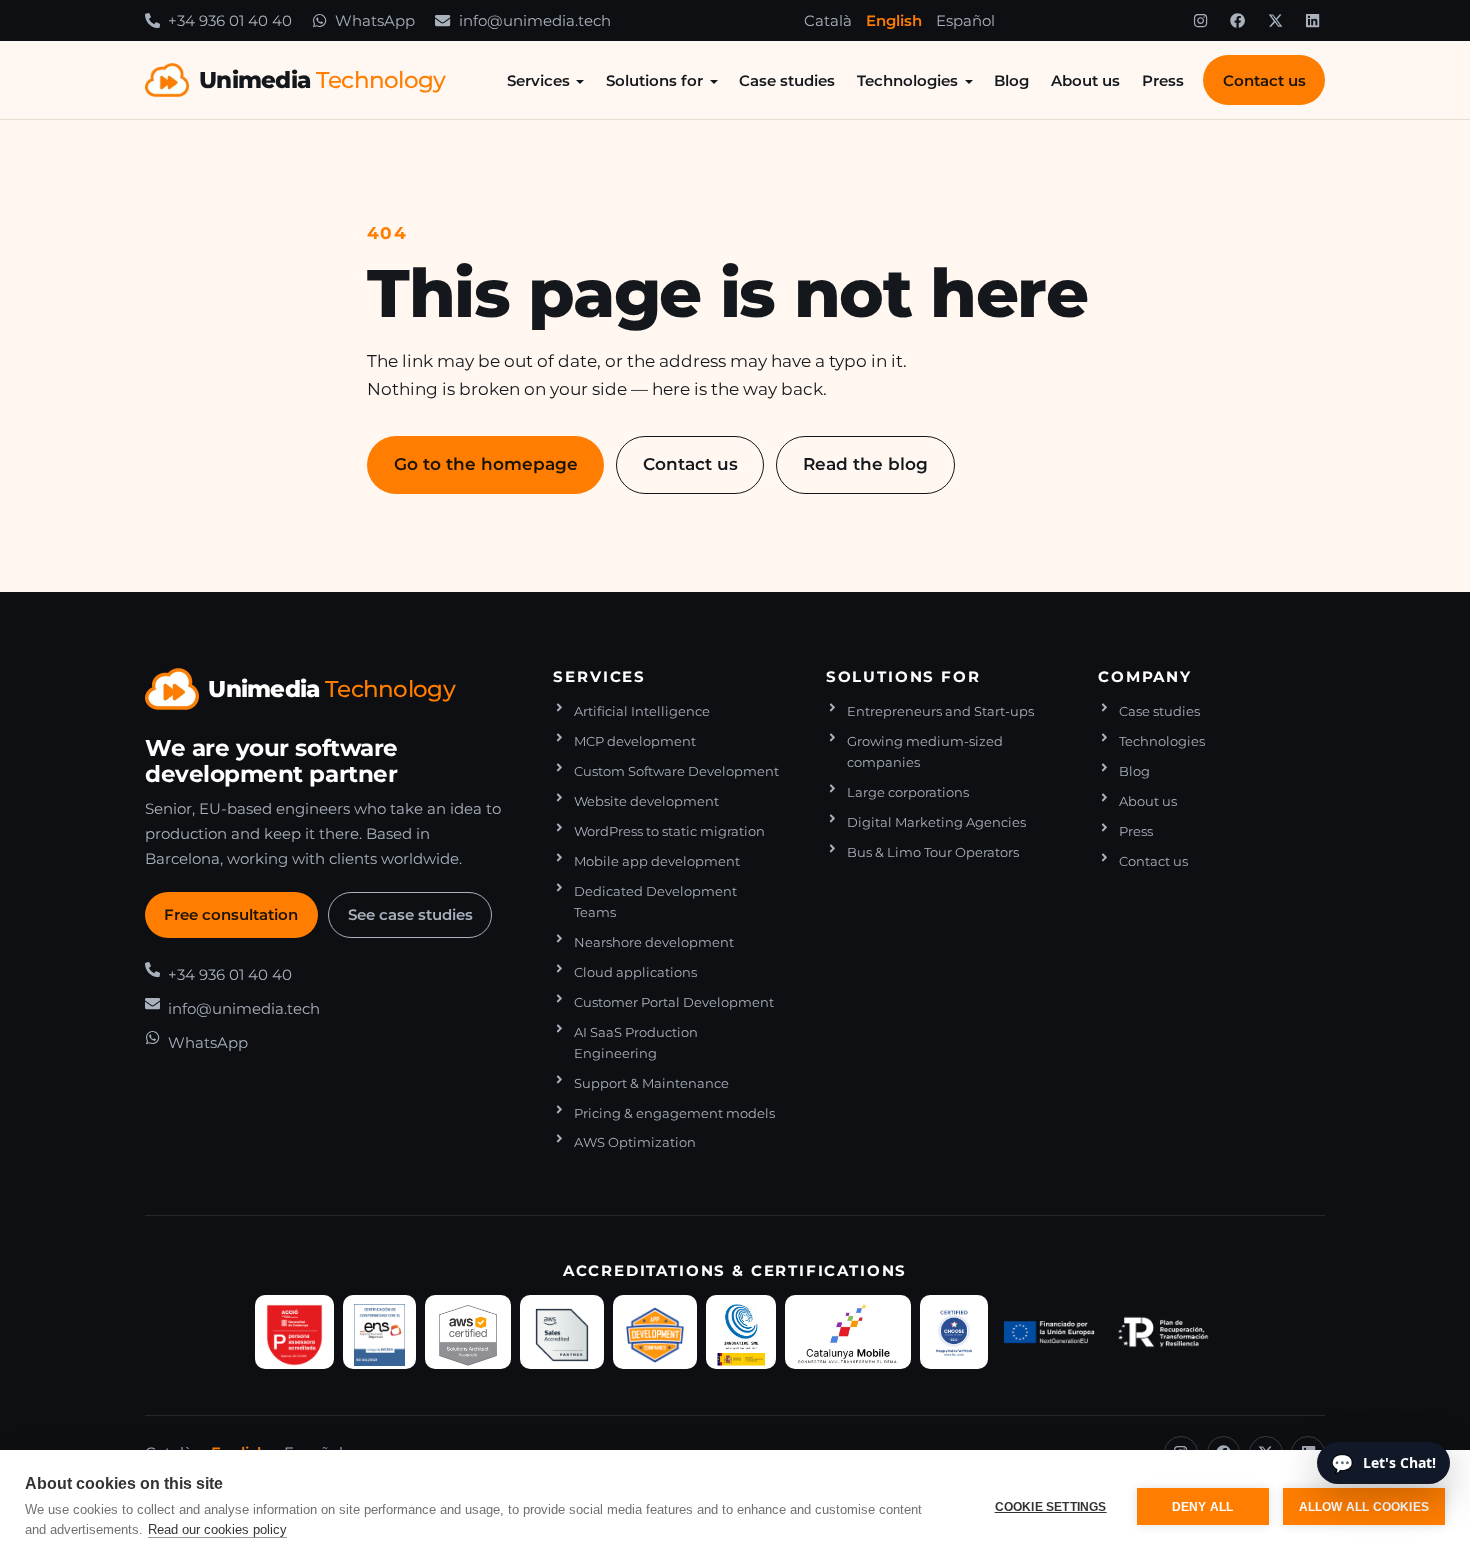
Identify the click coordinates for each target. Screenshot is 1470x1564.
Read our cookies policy (217, 1529)
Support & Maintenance (651, 1083)
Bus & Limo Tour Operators (933, 852)
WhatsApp (208, 1042)
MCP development (635, 741)
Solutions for (654, 80)
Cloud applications (635, 972)
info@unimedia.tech (244, 1008)
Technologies (907, 80)
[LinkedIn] (1313, 21)
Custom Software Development (676, 771)
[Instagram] (1200, 21)
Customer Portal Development (674, 1002)
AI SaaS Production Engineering (636, 1043)
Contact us (1264, 80)
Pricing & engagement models (674, 1113)
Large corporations (908, 792)
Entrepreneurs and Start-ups (940, 711)
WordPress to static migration (669, 831)
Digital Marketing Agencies (936, 822)
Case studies (787, 80)
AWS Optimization (635, 1142)
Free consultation (231, 914)
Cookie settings (1051, 1507)
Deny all (1203, 1507)
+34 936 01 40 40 (230, 974)
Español (965, 20)
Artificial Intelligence (642, 711)
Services (538, 80)
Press (1163, 80)
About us (1085, 80)
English (894, 20)
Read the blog (865, 463)
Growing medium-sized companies (925, 752)
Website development (646, 801)
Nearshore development (654, 942)
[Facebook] (1238, 21)
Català (828, 20)
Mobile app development (657, 861)
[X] (1275, 21)
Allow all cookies (1364, 1507)
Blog (1011, 80)
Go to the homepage (486, 463)
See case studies (410, 914)
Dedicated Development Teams (655, 902)
